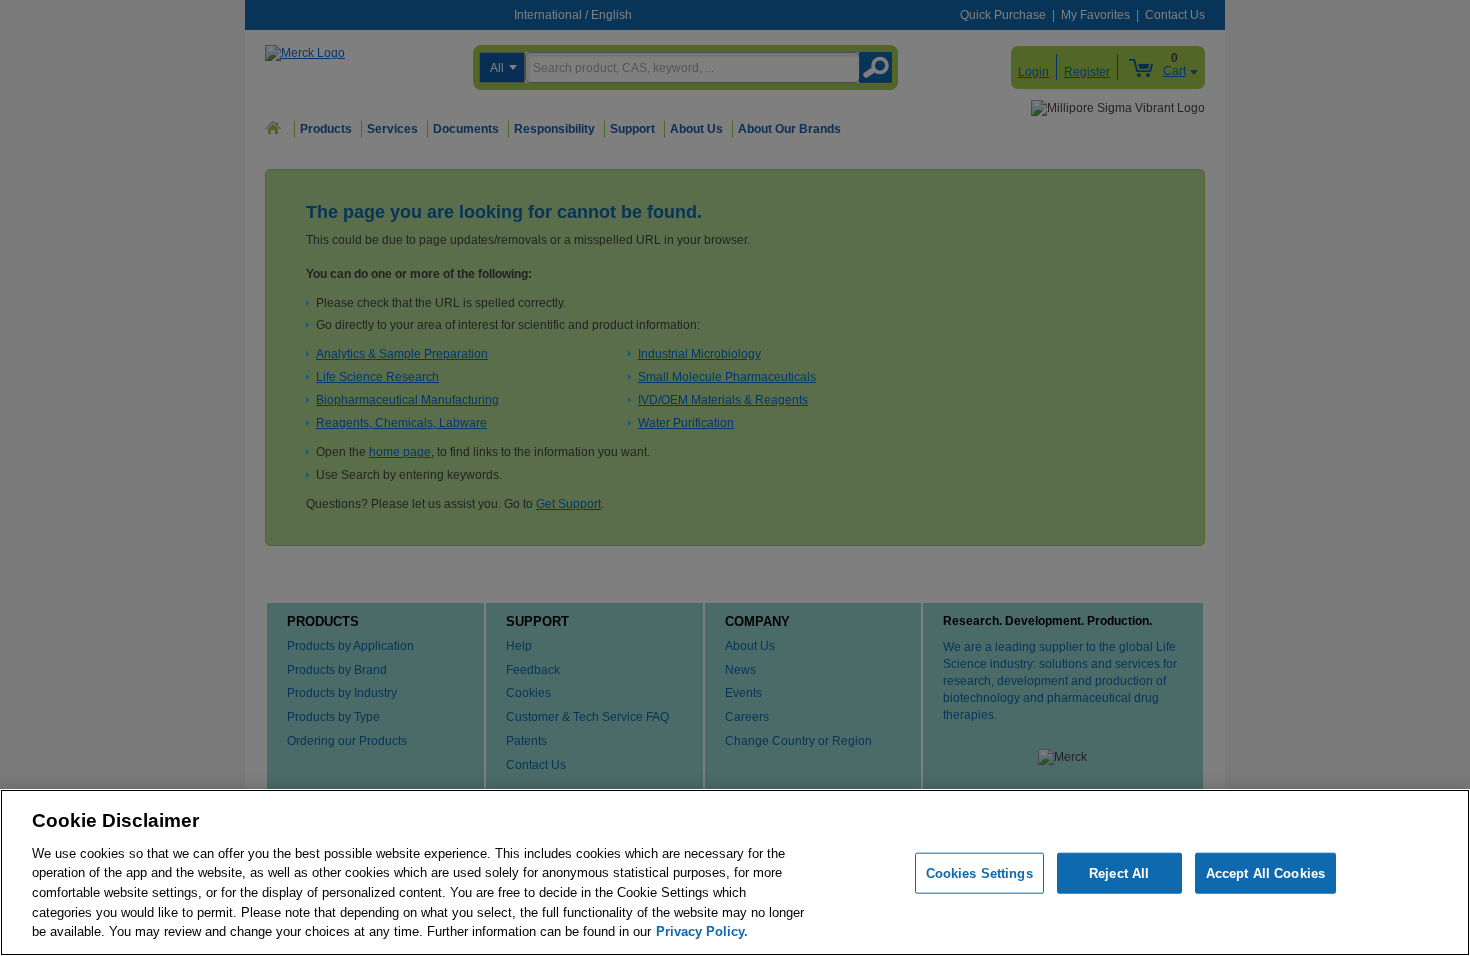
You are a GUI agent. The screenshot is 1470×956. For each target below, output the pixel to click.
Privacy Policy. (702, 931)
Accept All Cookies (1265, 872)
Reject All (1119, 872)
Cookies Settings (979, 872)
